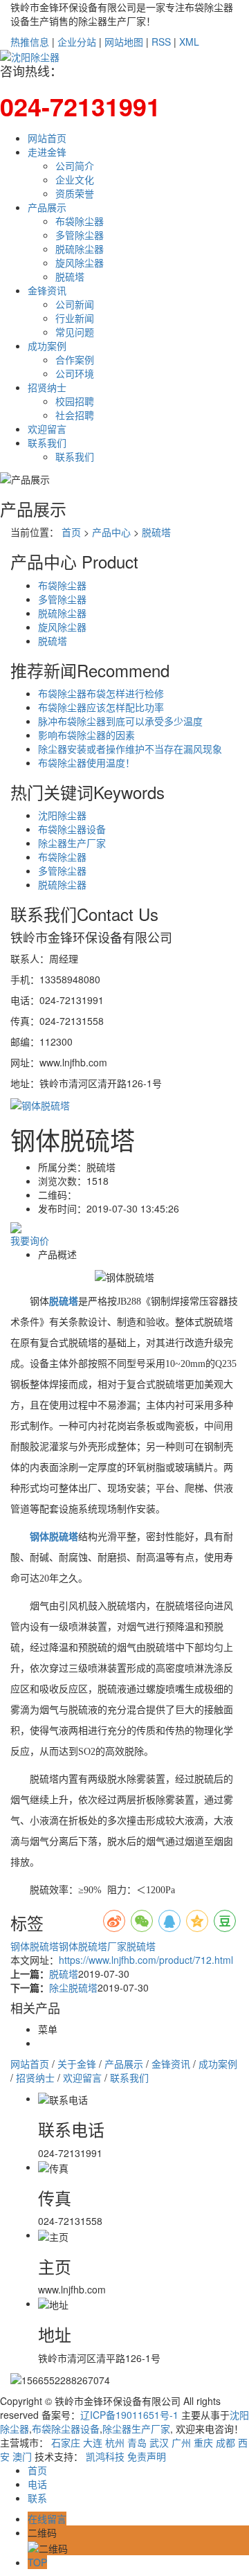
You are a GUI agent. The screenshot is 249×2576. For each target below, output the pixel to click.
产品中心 (111, 532)
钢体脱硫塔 (35, 1946)
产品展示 (47, 207)
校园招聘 (75, 401)
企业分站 (77, 42)
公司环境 (75, 373)
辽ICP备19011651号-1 (129, 2415)
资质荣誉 (75, 193)
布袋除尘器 (80, 221)
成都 (225, 2442)
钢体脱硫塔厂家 (93, 1946)
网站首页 (47, 138)
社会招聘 (75, 415)
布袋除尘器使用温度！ (86, 762)
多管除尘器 (80, 235)
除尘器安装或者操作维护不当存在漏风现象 (130, 749)
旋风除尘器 (80, 262)
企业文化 (75, 179)
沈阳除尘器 (62, 815)
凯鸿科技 (105, 2456)
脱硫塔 (70, 276)
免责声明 (147, 2456)
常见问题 (75, 332)
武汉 (159, 2442)
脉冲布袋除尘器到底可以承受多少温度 (120, 721)
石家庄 (66, 2442)
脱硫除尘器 (80, 249)
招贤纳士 (47, 387)
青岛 (137, 2442)
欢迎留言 (47, 429)
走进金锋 (47, 152)
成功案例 (47, 346)
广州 (181, 2442)
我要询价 (30, 1240)
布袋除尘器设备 (72, 829)
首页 (71, 532)
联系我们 (47, 442)
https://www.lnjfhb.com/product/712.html (146, 1960)
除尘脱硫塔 (73, 1987)
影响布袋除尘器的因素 (86, 735)
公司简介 (75, 166)
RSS (161, 42)
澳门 (22, 2456)
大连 (93, 2442)
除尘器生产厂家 (72, 843)
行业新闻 (75, 318)
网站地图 (124, 42)
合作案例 (75, 359)
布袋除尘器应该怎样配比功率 (101, 707)
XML (189, 42)
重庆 (203, 2442)
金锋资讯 (47, 290)
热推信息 (30, 42)
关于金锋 (77, 2064)
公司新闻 (75, 304)
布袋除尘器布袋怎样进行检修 (101, 693)
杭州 (115, 2442)
